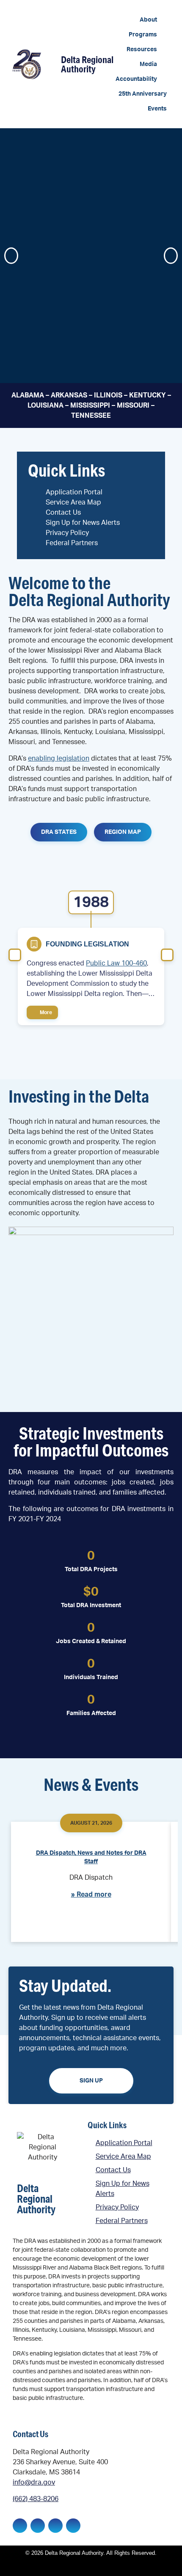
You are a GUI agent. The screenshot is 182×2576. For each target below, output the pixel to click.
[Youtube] (73, 2526)
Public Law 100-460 (116, 963)
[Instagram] (55, 2526)
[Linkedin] (38, 2526)
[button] (153, 20)
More (45, 1012)
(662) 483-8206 (36, 2499)
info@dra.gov (34, 2482)
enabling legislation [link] (59, 758)
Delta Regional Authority (87, 64)
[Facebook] (20, 2526)
